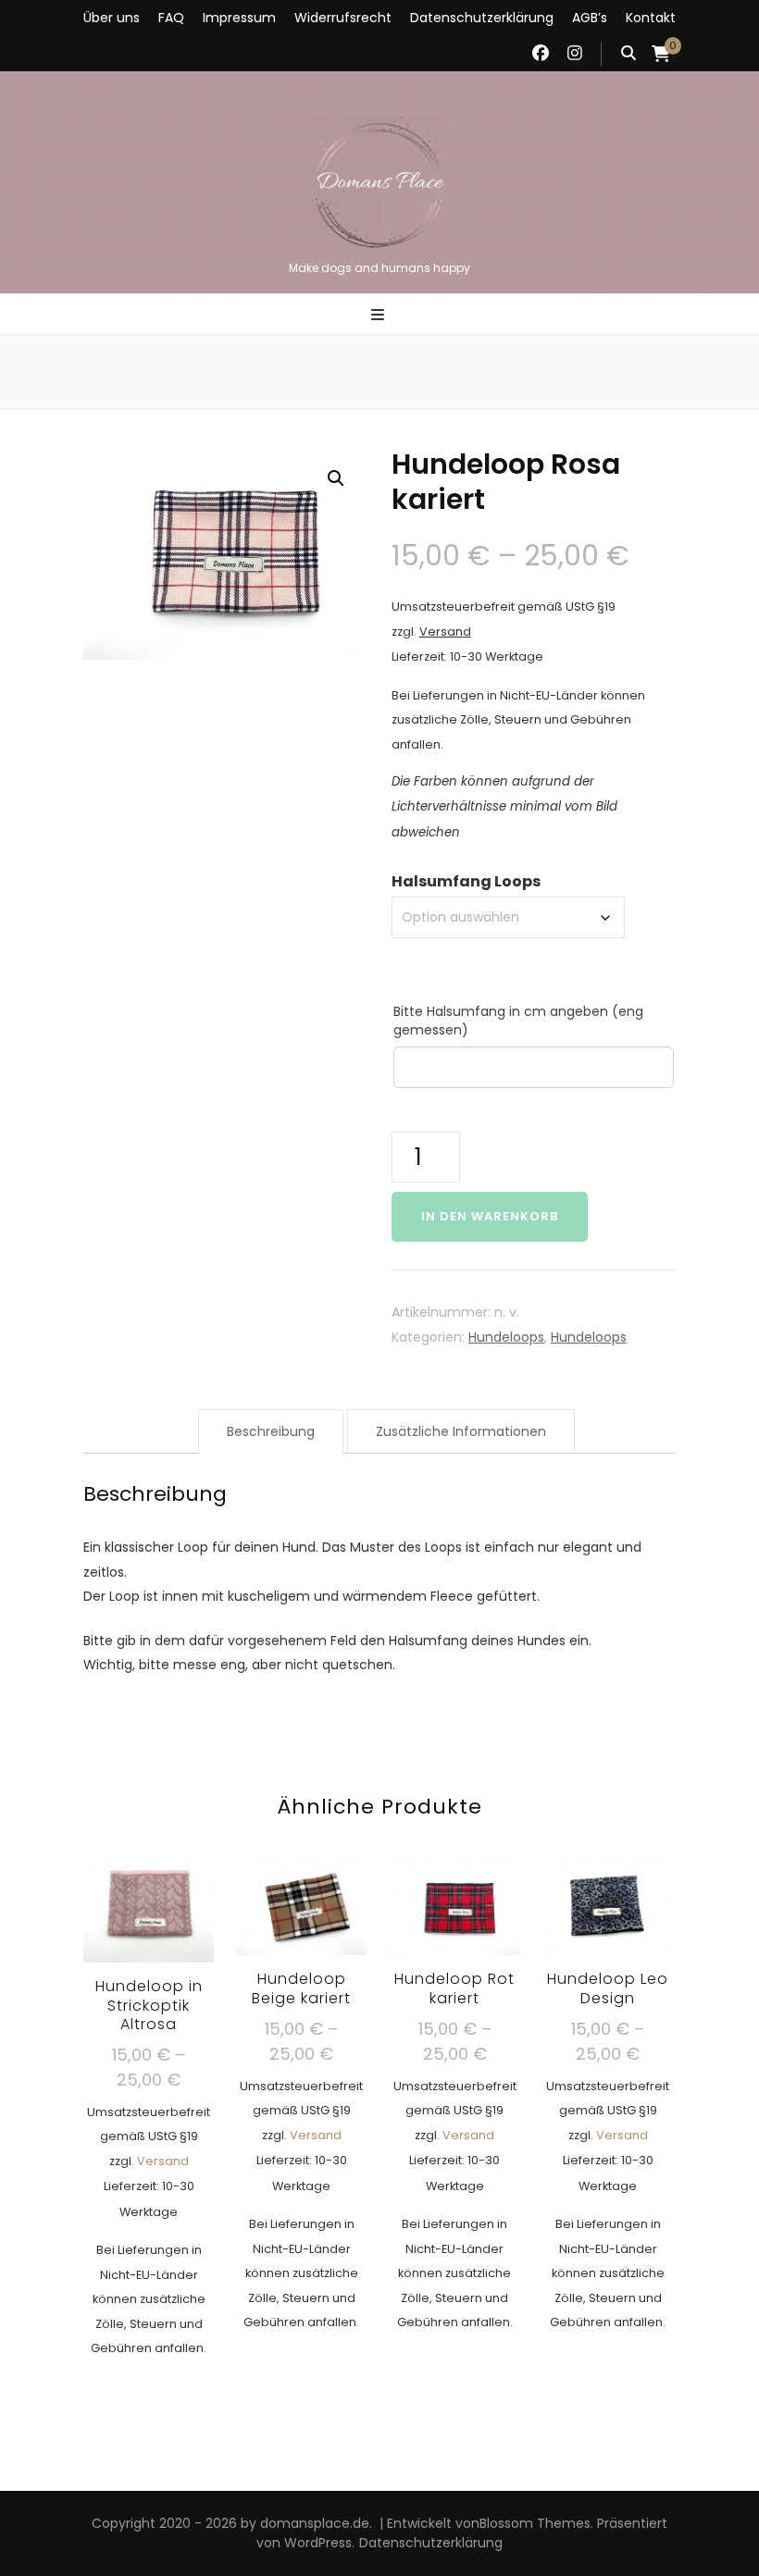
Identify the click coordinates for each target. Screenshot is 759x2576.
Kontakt (651, 18)
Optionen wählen (149, 2063)
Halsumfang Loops (466, 881)
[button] (336, 478)
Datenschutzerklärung (482, 18)
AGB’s (590, 18)
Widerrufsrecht (343, 18)
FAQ (171, 18)
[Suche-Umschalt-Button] (628, 54)
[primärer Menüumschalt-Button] (380, 316)
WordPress (318, 2543)
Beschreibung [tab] (271, 1431)
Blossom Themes (535, 2523)
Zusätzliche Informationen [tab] (461, 1431)
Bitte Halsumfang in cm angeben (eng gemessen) (518, 1021)
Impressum (239, 18)
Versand (445, 632)
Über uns (112, 18)
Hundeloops (506, 1337)
